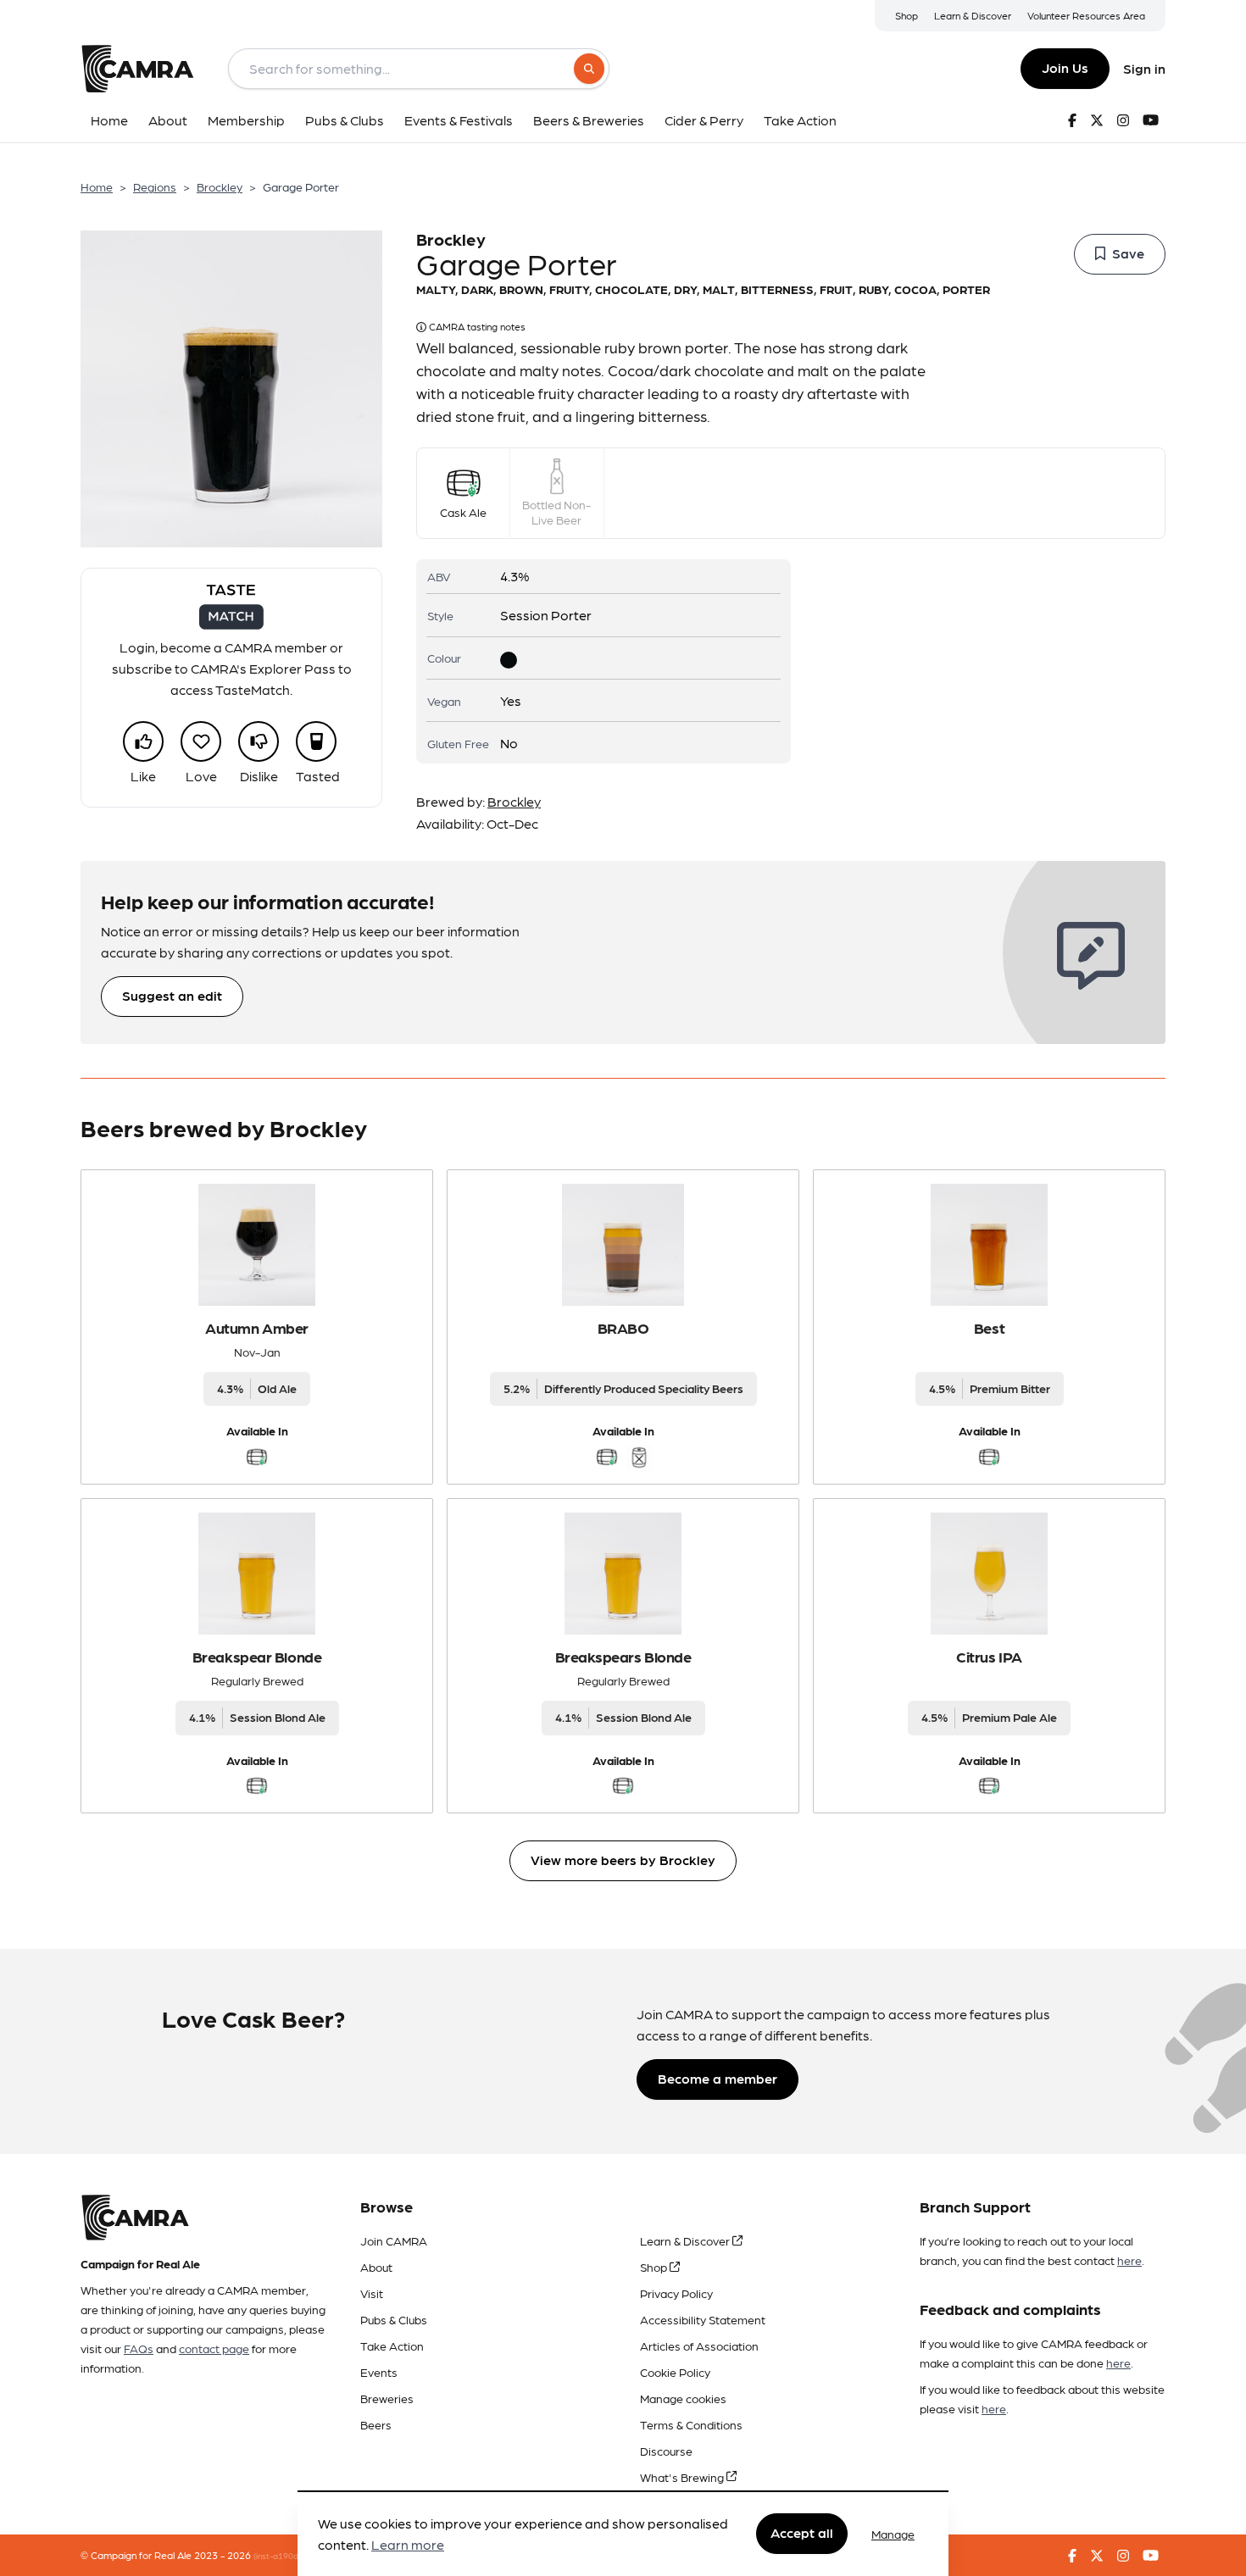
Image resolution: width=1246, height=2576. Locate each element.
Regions (155, 186)
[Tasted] (316, 741)
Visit (372, 2293)
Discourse (666, 2451)
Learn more (408, 2545)
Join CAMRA (394, 2240)
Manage (893, 2534)
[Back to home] (137, 69)
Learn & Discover (973, 15)
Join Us (1065, 67)
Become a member (718, 2078)
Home (97, 186)
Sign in (1144, 68)
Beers (376, 2424)
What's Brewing (683, 2477)
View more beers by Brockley (623, 1860)
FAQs (139, 2348)
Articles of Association (699, 2346)
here (1129, 2260)
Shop (907, 15)
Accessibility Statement (703, 2319)
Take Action (392, 2346)
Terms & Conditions (691, 2424)
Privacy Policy (676, 2293)
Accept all (802, 2533)
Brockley (220, 186)
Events (379, 2372)
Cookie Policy (675, 2372)
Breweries (387, 2398)
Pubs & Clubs (394, 2319)
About (376, 2267)
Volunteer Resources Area (1086, 15)
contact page (214, 2348)
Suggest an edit (172, 995)
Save (1128, 253)
